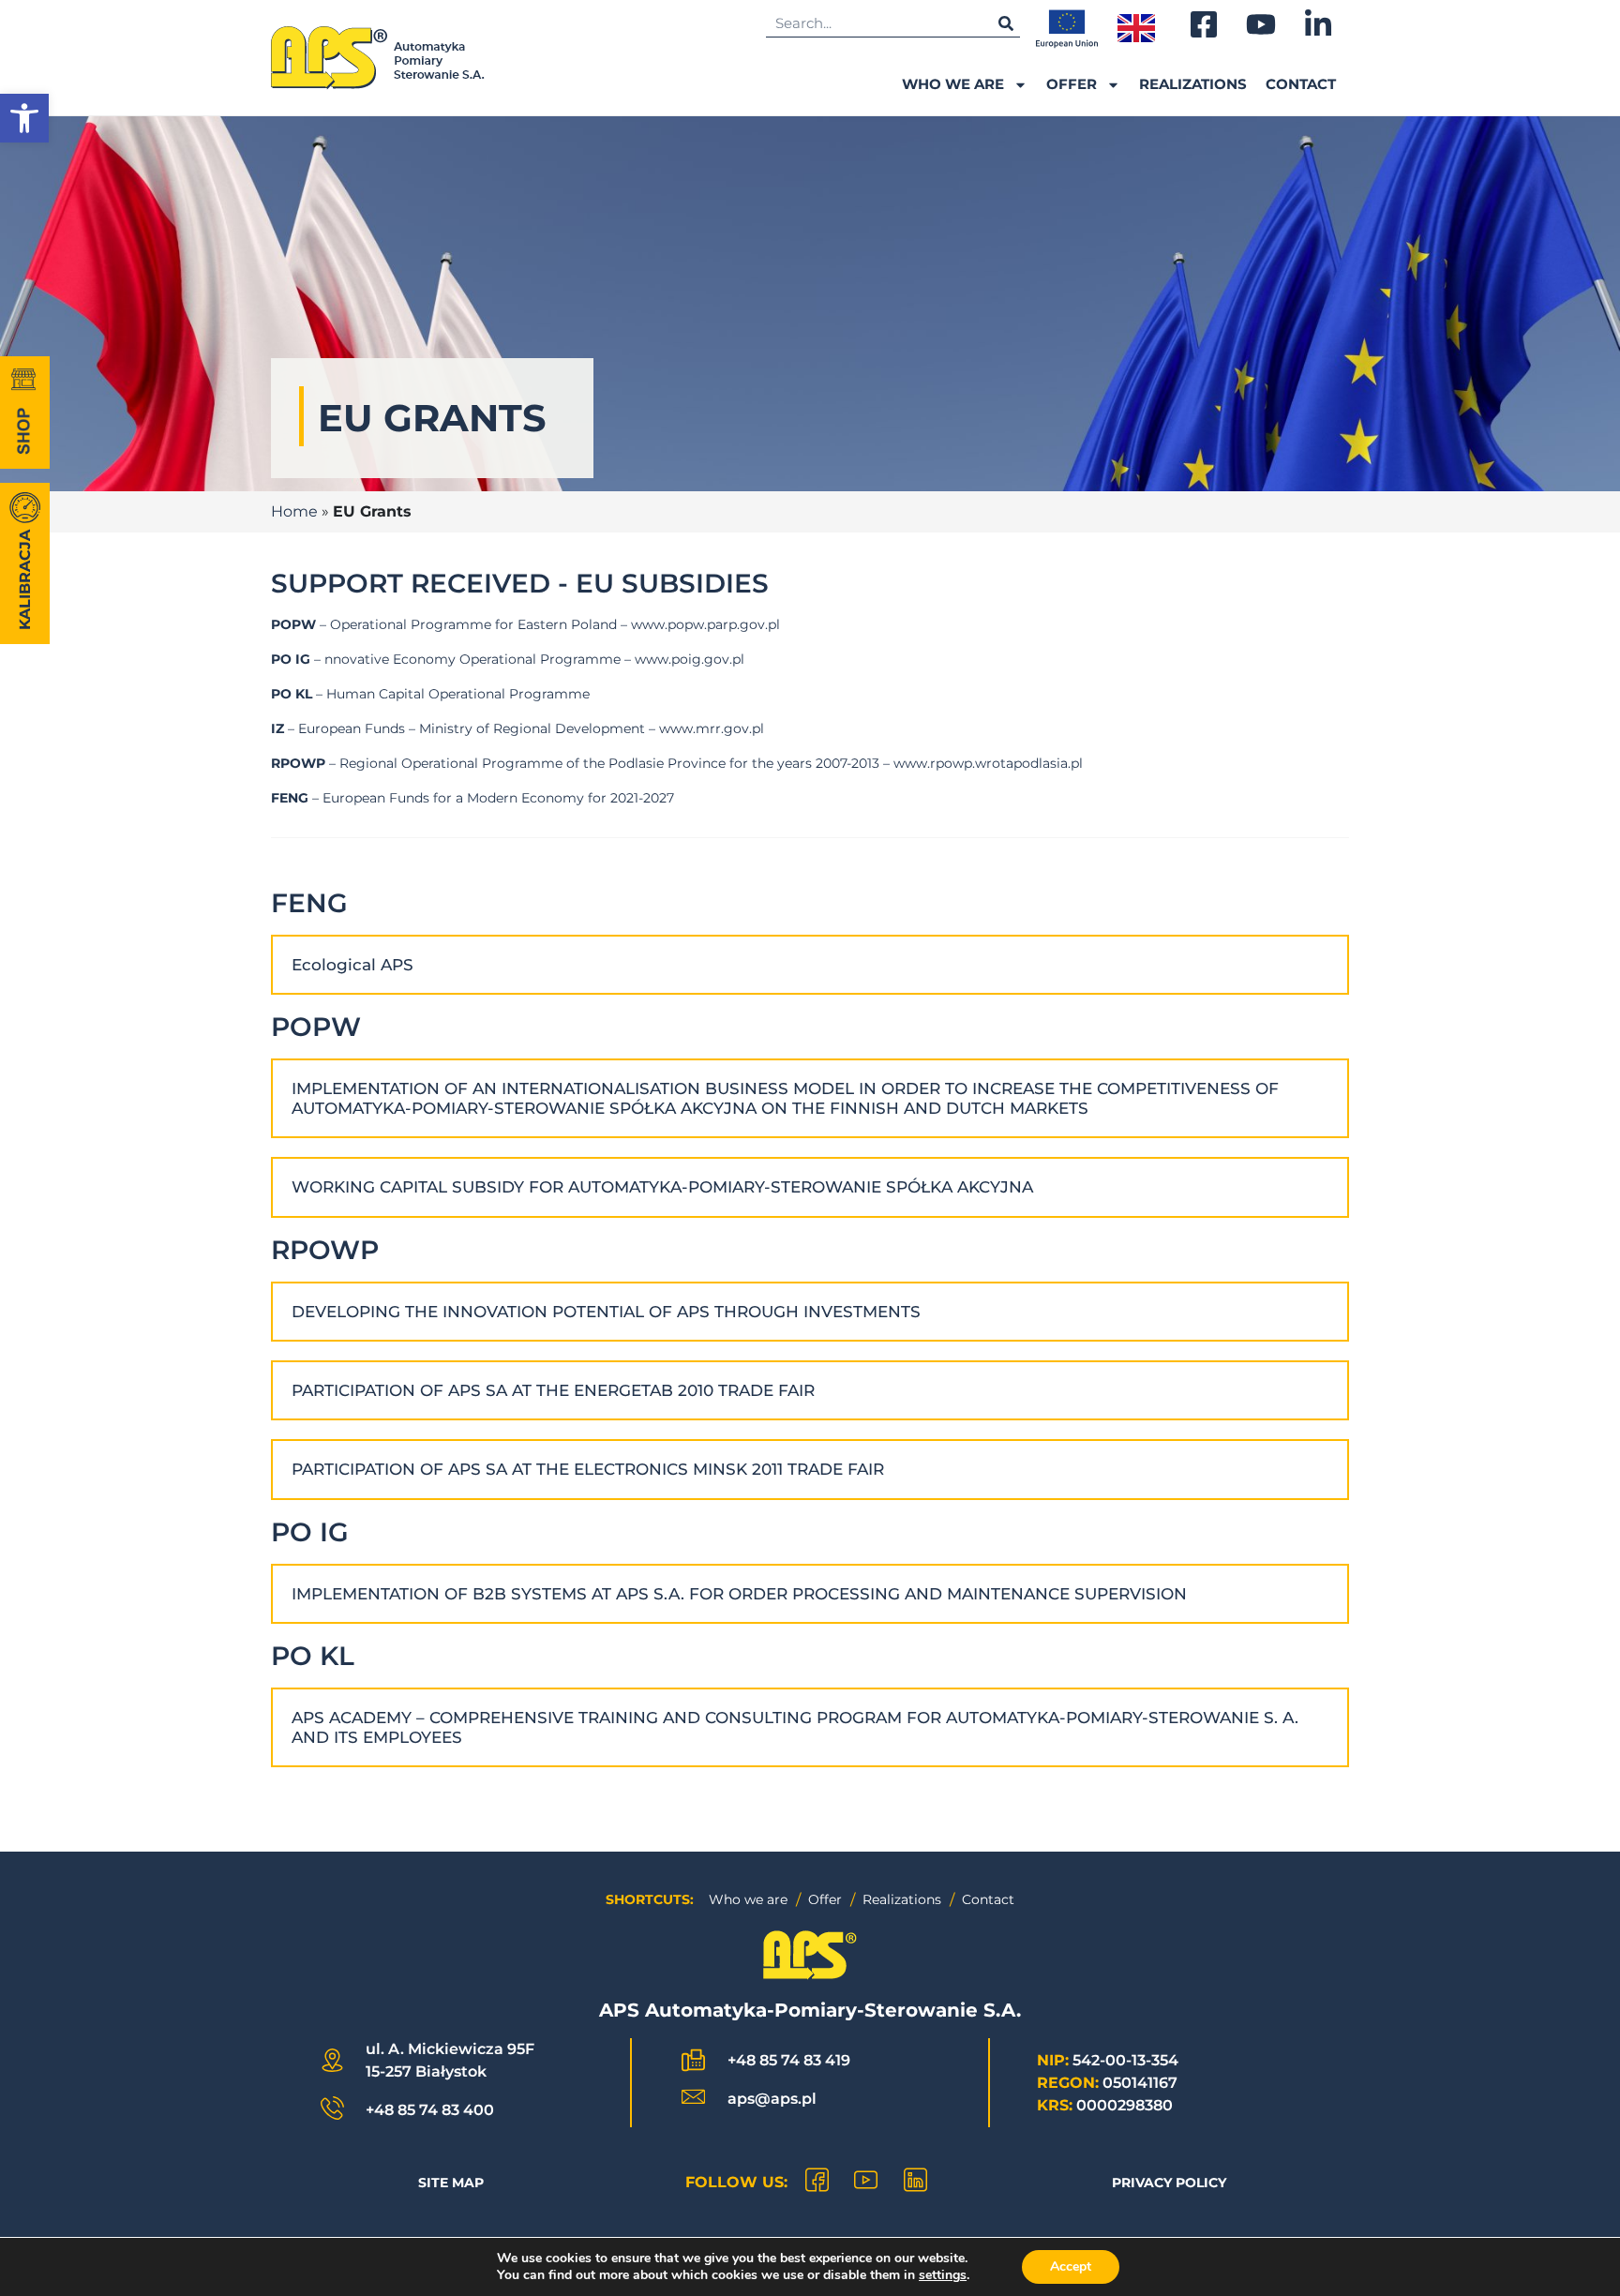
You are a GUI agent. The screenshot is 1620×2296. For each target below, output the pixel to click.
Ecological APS (352, 965)
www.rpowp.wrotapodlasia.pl (988, 763)
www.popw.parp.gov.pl (705, 624)
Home (294, 511)
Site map (451, 2183)
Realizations (1193, 84)
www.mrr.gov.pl (712, 728)
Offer (1072, 84)
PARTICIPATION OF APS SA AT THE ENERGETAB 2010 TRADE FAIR (553, 1390)
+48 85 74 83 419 (789, 2060)
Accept (1071, 2266)
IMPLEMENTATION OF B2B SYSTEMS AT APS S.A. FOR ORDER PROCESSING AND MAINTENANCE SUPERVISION (739, 1594)
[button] (24, 118)
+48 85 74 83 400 (430, 2110)
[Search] (1006, 23)
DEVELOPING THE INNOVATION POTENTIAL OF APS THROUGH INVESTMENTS (606, 1312)
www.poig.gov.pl (690, 659)
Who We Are (953, 84)
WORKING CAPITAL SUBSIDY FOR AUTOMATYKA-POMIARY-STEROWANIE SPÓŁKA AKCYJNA (662, 1187)
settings (943, 2275)
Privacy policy (1169, 2183)
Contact (1301, 84)
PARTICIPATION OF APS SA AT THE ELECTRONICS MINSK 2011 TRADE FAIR (588, 1469)
